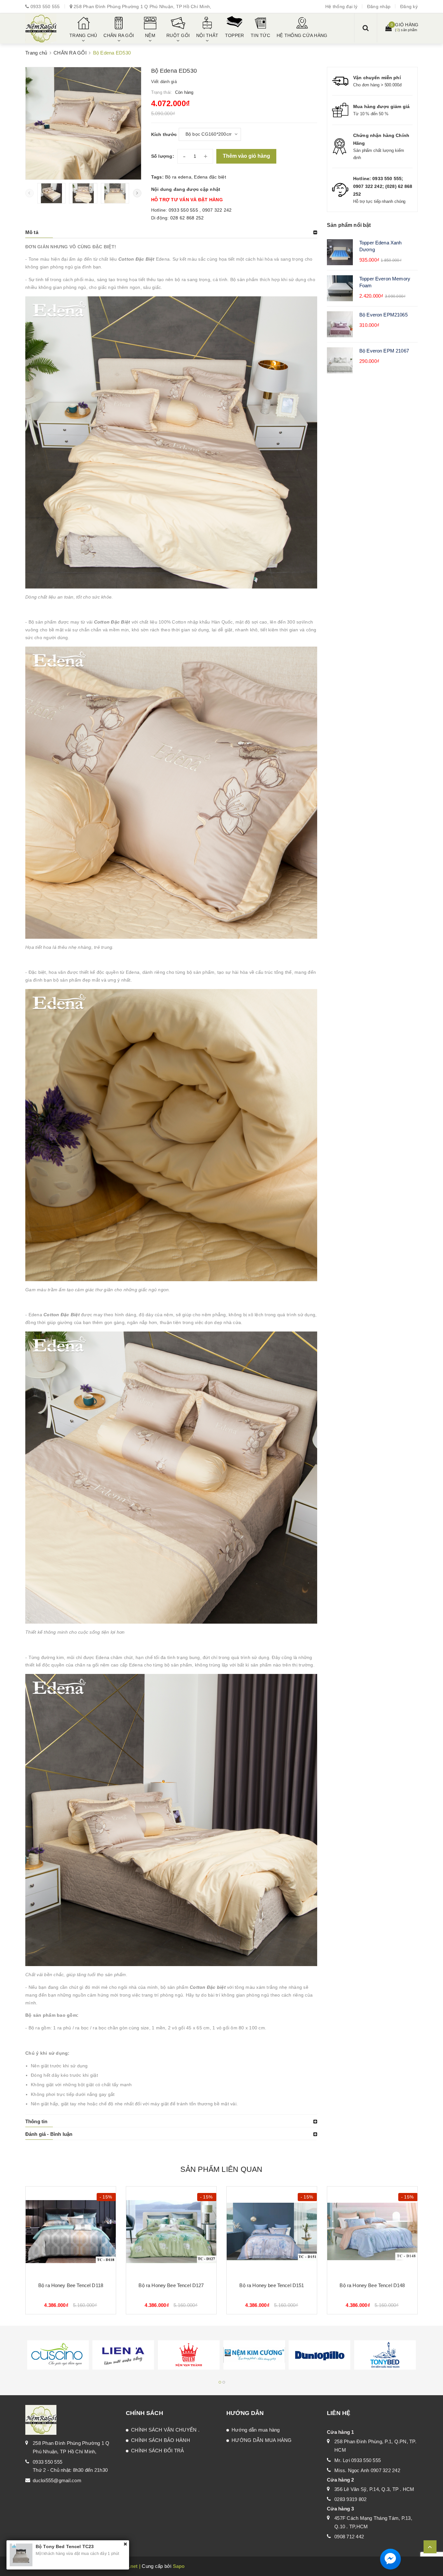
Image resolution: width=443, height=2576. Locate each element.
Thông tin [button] (36, 2121)
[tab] (171, 232)
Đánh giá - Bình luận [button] (49, 2134)
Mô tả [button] (32, 232)
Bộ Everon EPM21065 (383, 315)
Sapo (179, 2566)
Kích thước (164, 134)
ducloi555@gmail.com (57, 2480)
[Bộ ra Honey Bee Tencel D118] (71, 2232)
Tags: (158, 177)
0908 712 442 (349, 2537)
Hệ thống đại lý (341, 6)
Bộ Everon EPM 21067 (384, 351)
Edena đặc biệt (210, 177)
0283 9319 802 (350, 2499)
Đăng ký (409, 6)
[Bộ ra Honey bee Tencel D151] (272, 2232)
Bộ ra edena (178, 177)
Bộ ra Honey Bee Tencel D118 (71, 2285)
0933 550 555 (45, 6)
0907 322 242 (217, 210)
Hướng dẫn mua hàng (256, 2430)
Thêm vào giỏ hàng (246, 156)
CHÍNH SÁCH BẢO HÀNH (161, 2440)
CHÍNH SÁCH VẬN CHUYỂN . (165, 2430)
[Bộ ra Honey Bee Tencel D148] (372, 2232)
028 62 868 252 (187, 218)
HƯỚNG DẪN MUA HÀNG (262, 2440)
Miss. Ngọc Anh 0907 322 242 (367, 2470)
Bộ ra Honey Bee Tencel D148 (372, 2285)
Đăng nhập (379, 6)
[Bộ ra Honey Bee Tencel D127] (171, 2232)
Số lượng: (163, 156)
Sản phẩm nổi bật (349, 225)
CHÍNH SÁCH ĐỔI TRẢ (158, 2451)
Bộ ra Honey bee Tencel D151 (272, 2285)
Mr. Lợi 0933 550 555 (358, 2460)
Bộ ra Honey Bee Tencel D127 (171, 2285)
